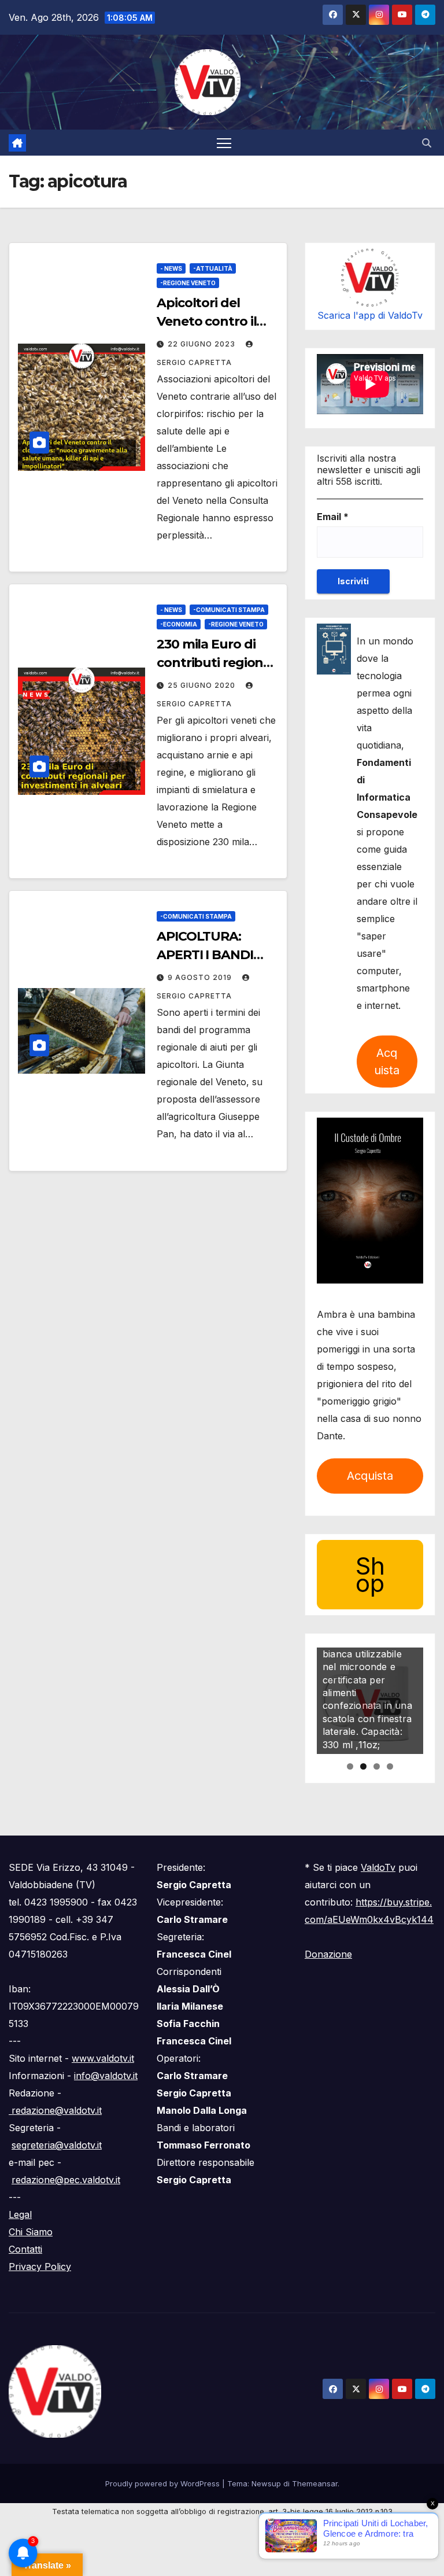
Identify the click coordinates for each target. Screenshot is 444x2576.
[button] (427, 143)
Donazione (328, 1954)
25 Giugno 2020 (203, 685)
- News (171, 268)
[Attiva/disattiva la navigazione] (224, 143)
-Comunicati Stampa (229, 610)
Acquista (387, 1062)
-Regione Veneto (188, 283)
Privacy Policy (40, 2267)
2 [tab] (363, 1766)
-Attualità (213, 268)
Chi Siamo (31, 2232)
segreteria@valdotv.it (57, 2145)
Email (333, 517)
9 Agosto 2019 (201, 977)
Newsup (266, 2483)
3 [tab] (377, 1766)
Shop (370, 1574)
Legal (20, 2214)
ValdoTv (378, 1867)
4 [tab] (390, 1766)
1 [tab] (350, 1766)
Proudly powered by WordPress (164, 2483)
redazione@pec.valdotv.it (66, 2180)
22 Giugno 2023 (203, 344)
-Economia (179, 624)
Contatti (25, 2249)
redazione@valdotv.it (55, 2110)
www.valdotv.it (103, 2058)
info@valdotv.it (106, 2076)
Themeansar (315, 2483)
